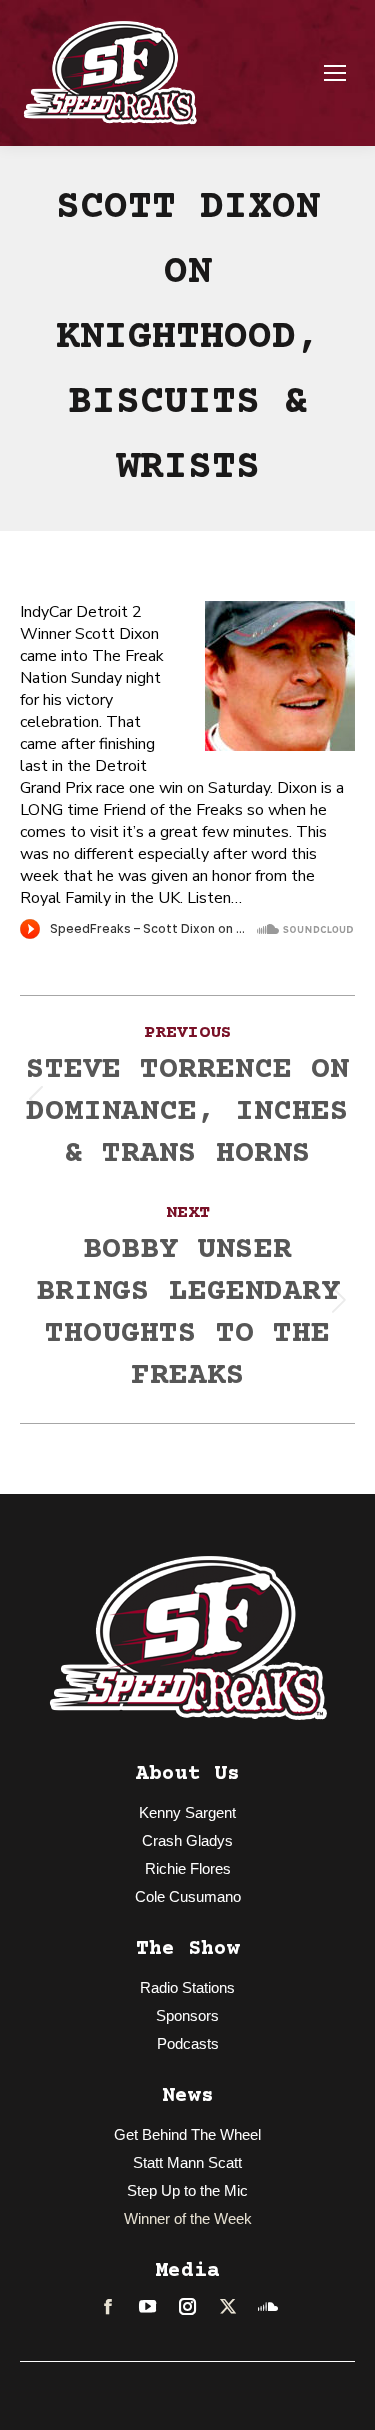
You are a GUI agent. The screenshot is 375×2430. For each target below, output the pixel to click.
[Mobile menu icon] (335, 73)
